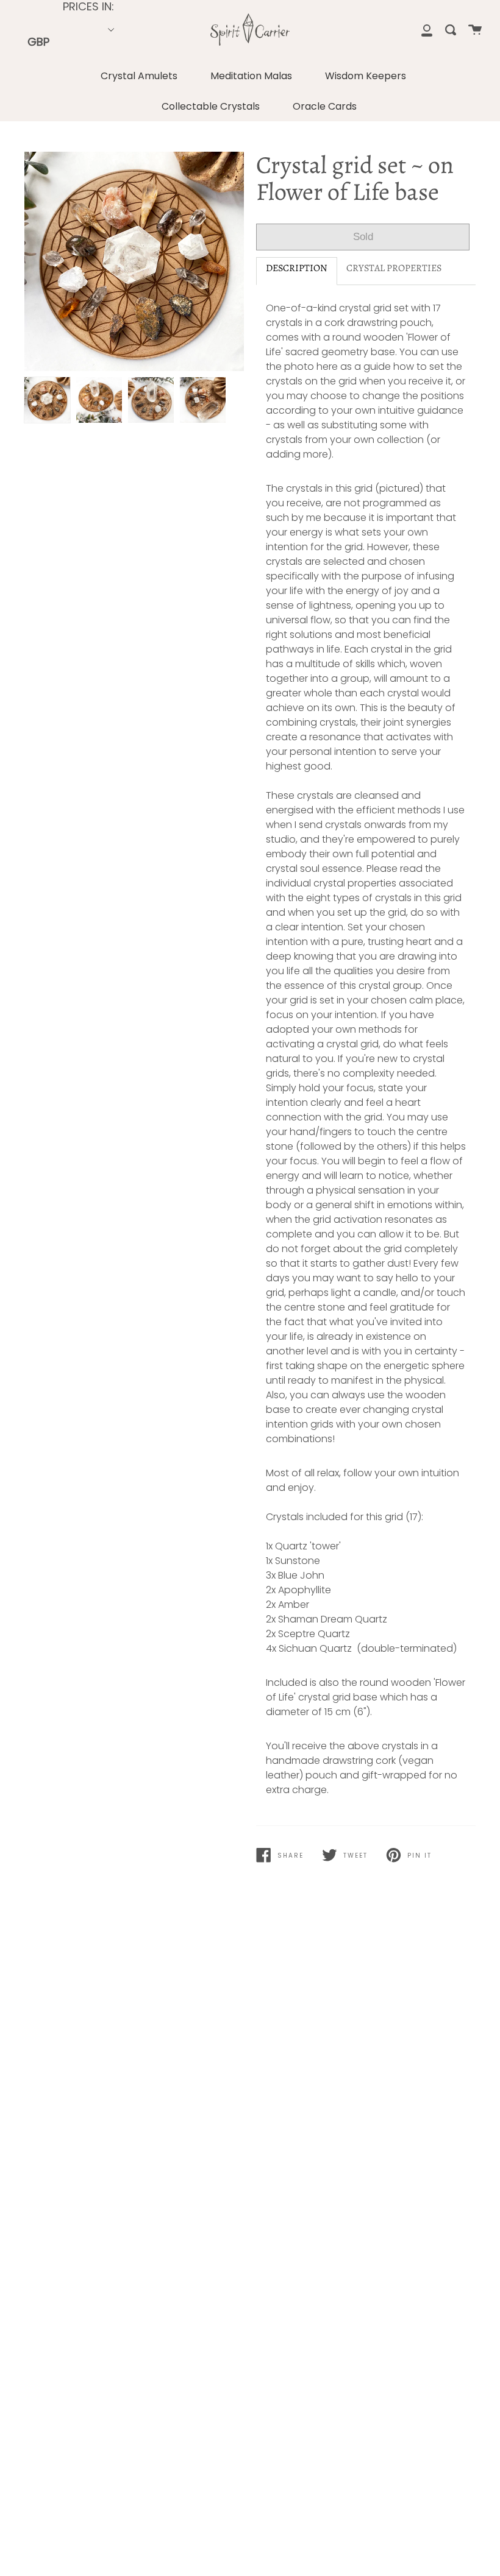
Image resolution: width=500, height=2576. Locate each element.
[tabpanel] (134, 261)
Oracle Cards (325, 106)
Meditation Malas (251, 76)
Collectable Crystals (211, 106)
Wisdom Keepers (366, 76)
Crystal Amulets (139, 76)
